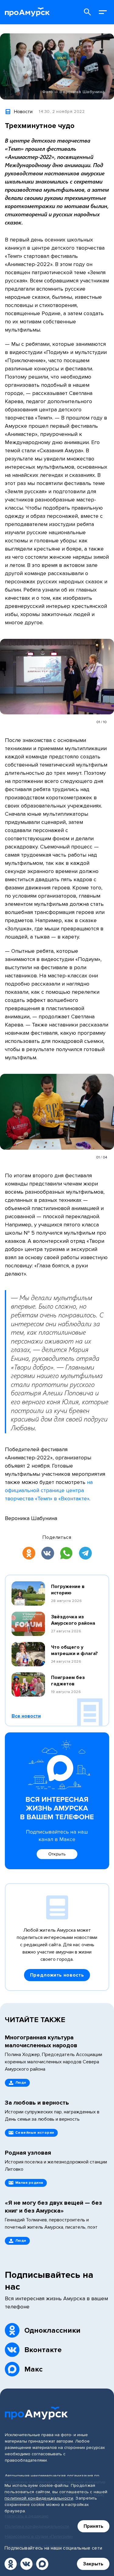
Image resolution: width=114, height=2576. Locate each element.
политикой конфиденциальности (39, 2498)
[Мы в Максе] (42, 2564)
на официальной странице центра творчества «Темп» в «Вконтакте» (49, 1490)
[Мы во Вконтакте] (26, 2564)
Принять (93, 2526)
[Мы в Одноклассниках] (11, 2564)
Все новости (26, 1716)
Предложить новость (57, 1975)
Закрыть (93, 2564)
